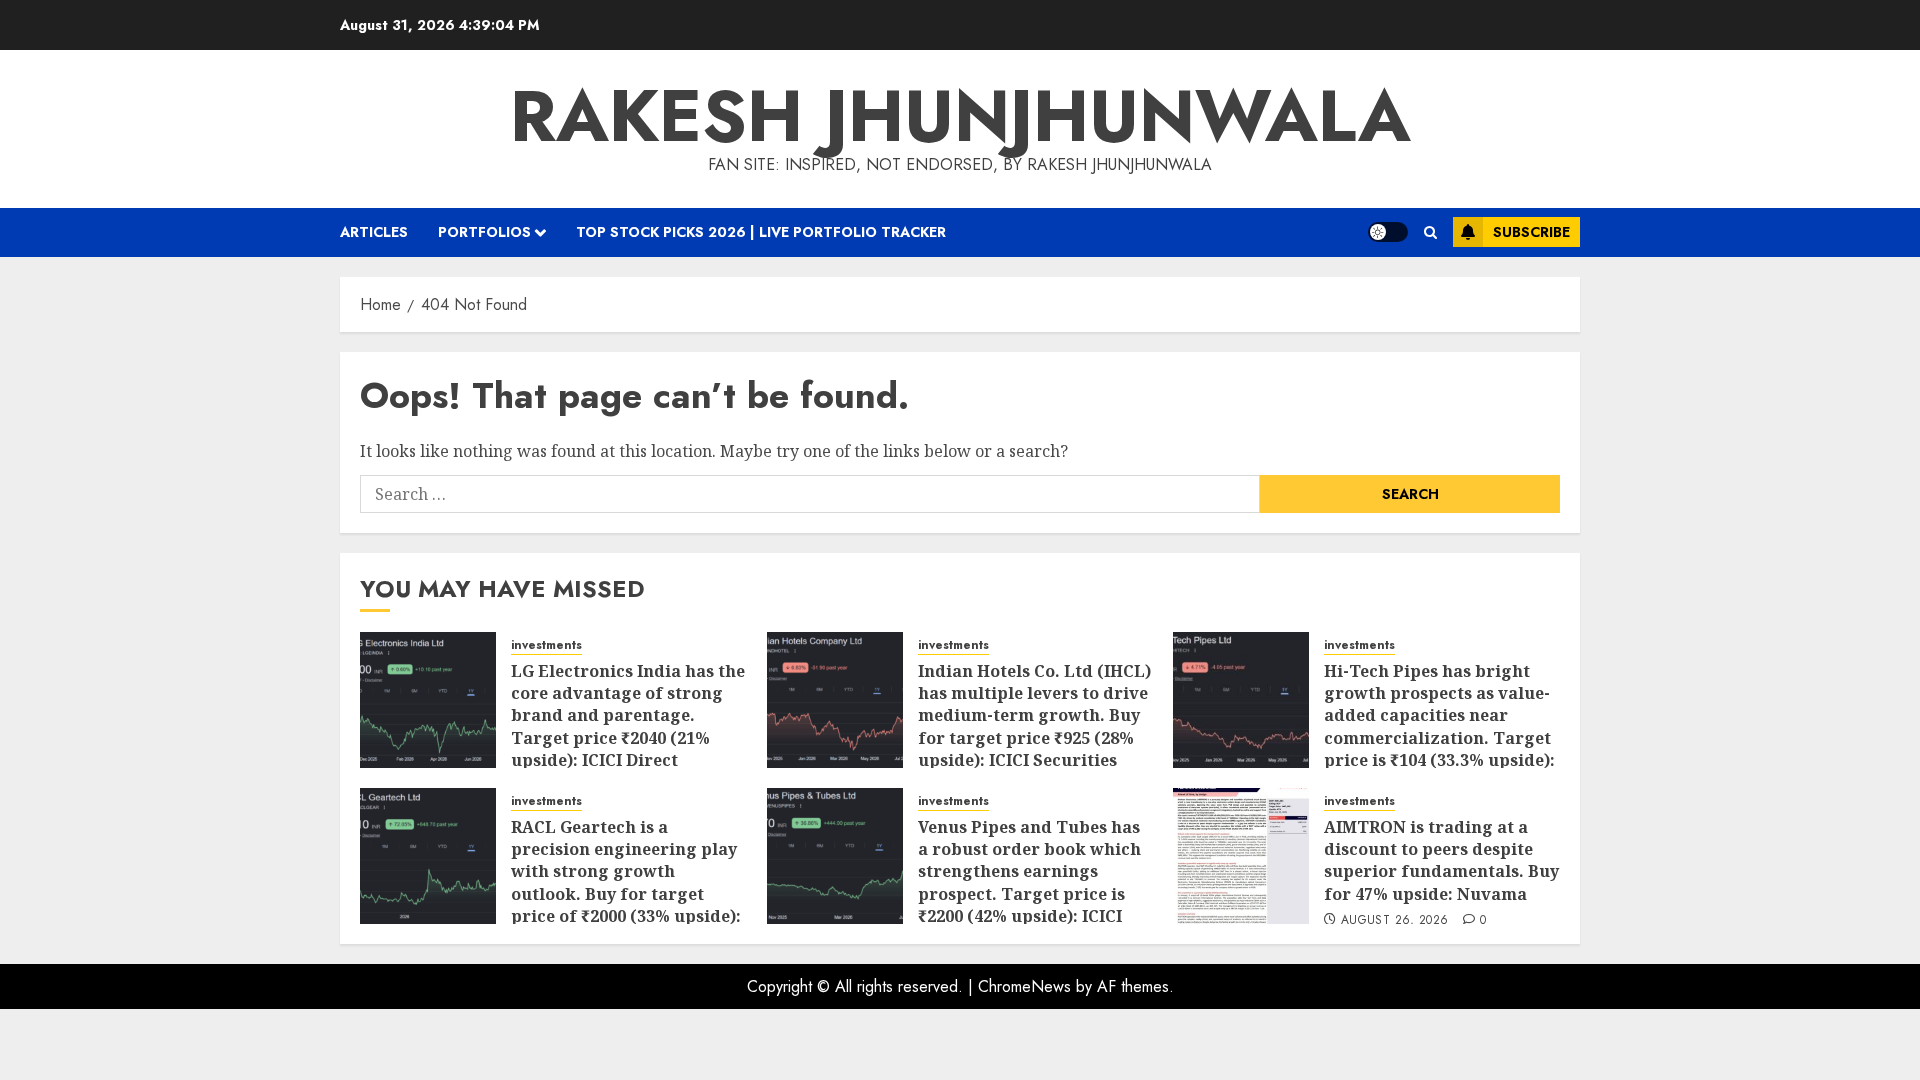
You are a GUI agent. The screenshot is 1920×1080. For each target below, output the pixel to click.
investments (546, 645)
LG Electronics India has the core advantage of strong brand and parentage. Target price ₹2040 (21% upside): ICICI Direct (628, 716)
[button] (1430, 232)
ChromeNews (1024, 986)
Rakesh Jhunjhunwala (960, 116)
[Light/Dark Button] (1388, 232)
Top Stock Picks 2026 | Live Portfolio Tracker (761, 232)
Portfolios (484, 232)
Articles (374, 232)
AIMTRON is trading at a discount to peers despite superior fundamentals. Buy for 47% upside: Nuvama (1441, 860)
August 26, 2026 (1394, 921)
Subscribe (1531, 232)
